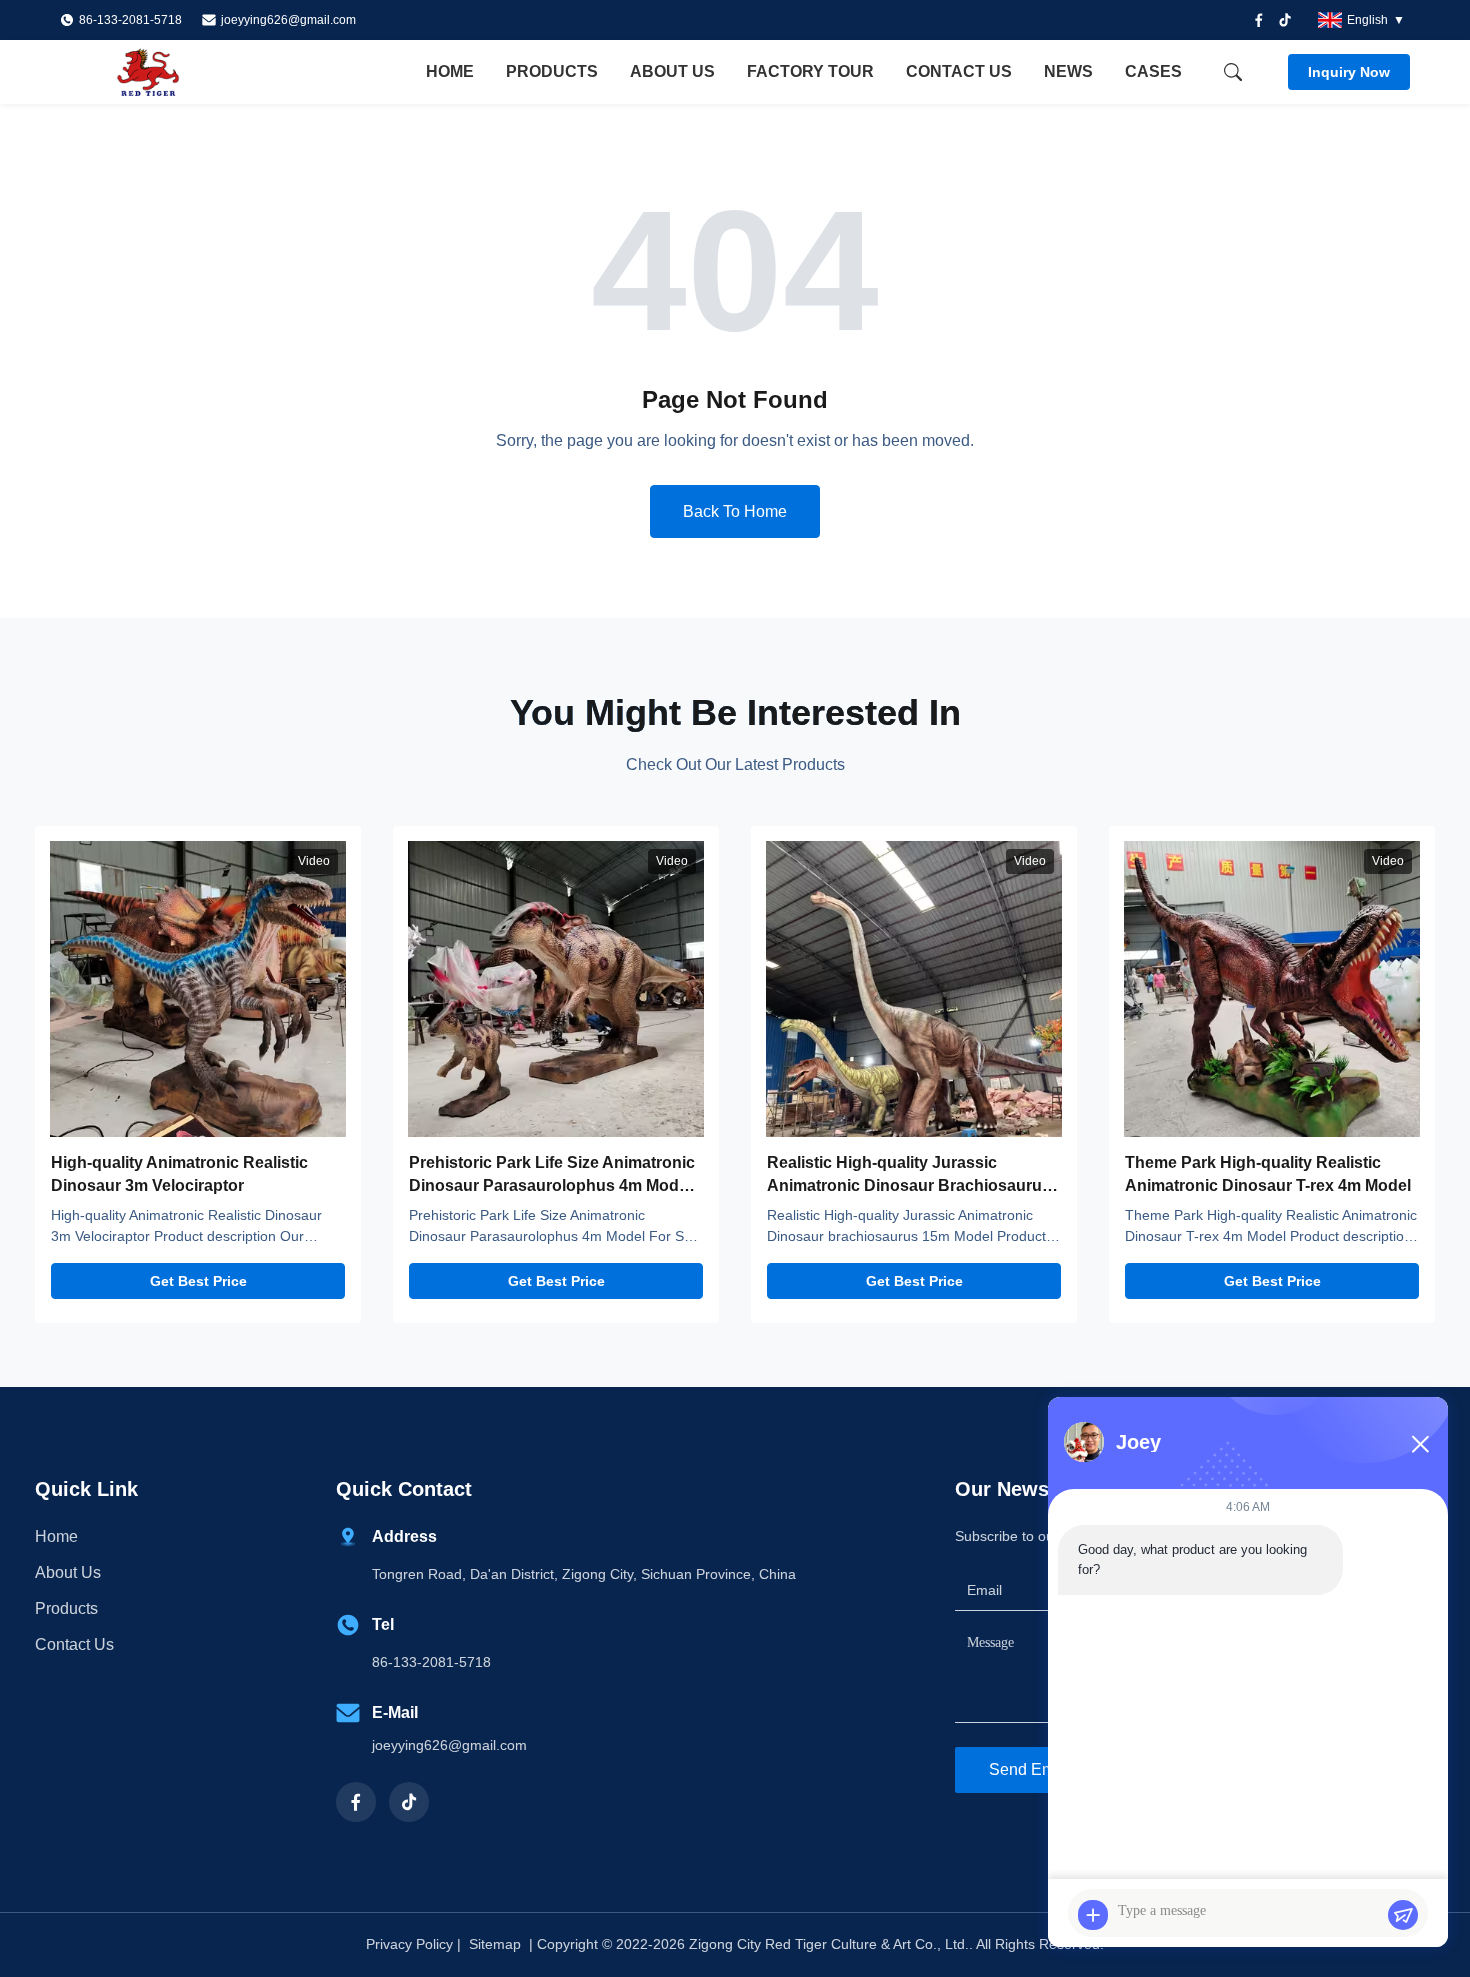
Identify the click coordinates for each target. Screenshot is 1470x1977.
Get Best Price (198, 1281)
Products (552, 71)
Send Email (1030, 1769)
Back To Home (735, 511)
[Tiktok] (1285, 20)
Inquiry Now (1349, 72)
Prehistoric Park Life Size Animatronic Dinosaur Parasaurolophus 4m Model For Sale (552, 1185)
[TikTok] (409, 1802)
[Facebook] (1259, 20)
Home (450, 71)
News (1068, 71)
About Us (672, 71)
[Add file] (1093, 1915)
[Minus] (1420, 1444)
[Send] (1403, 1915)
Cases (1153, 71)
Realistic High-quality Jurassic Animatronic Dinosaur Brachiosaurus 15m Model (909, 1185)
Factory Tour (810, 71)
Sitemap (495, 1944)
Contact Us (959, 71)
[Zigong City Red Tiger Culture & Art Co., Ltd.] (170, 72)
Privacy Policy (409, 1944)
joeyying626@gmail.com (288, 20)
